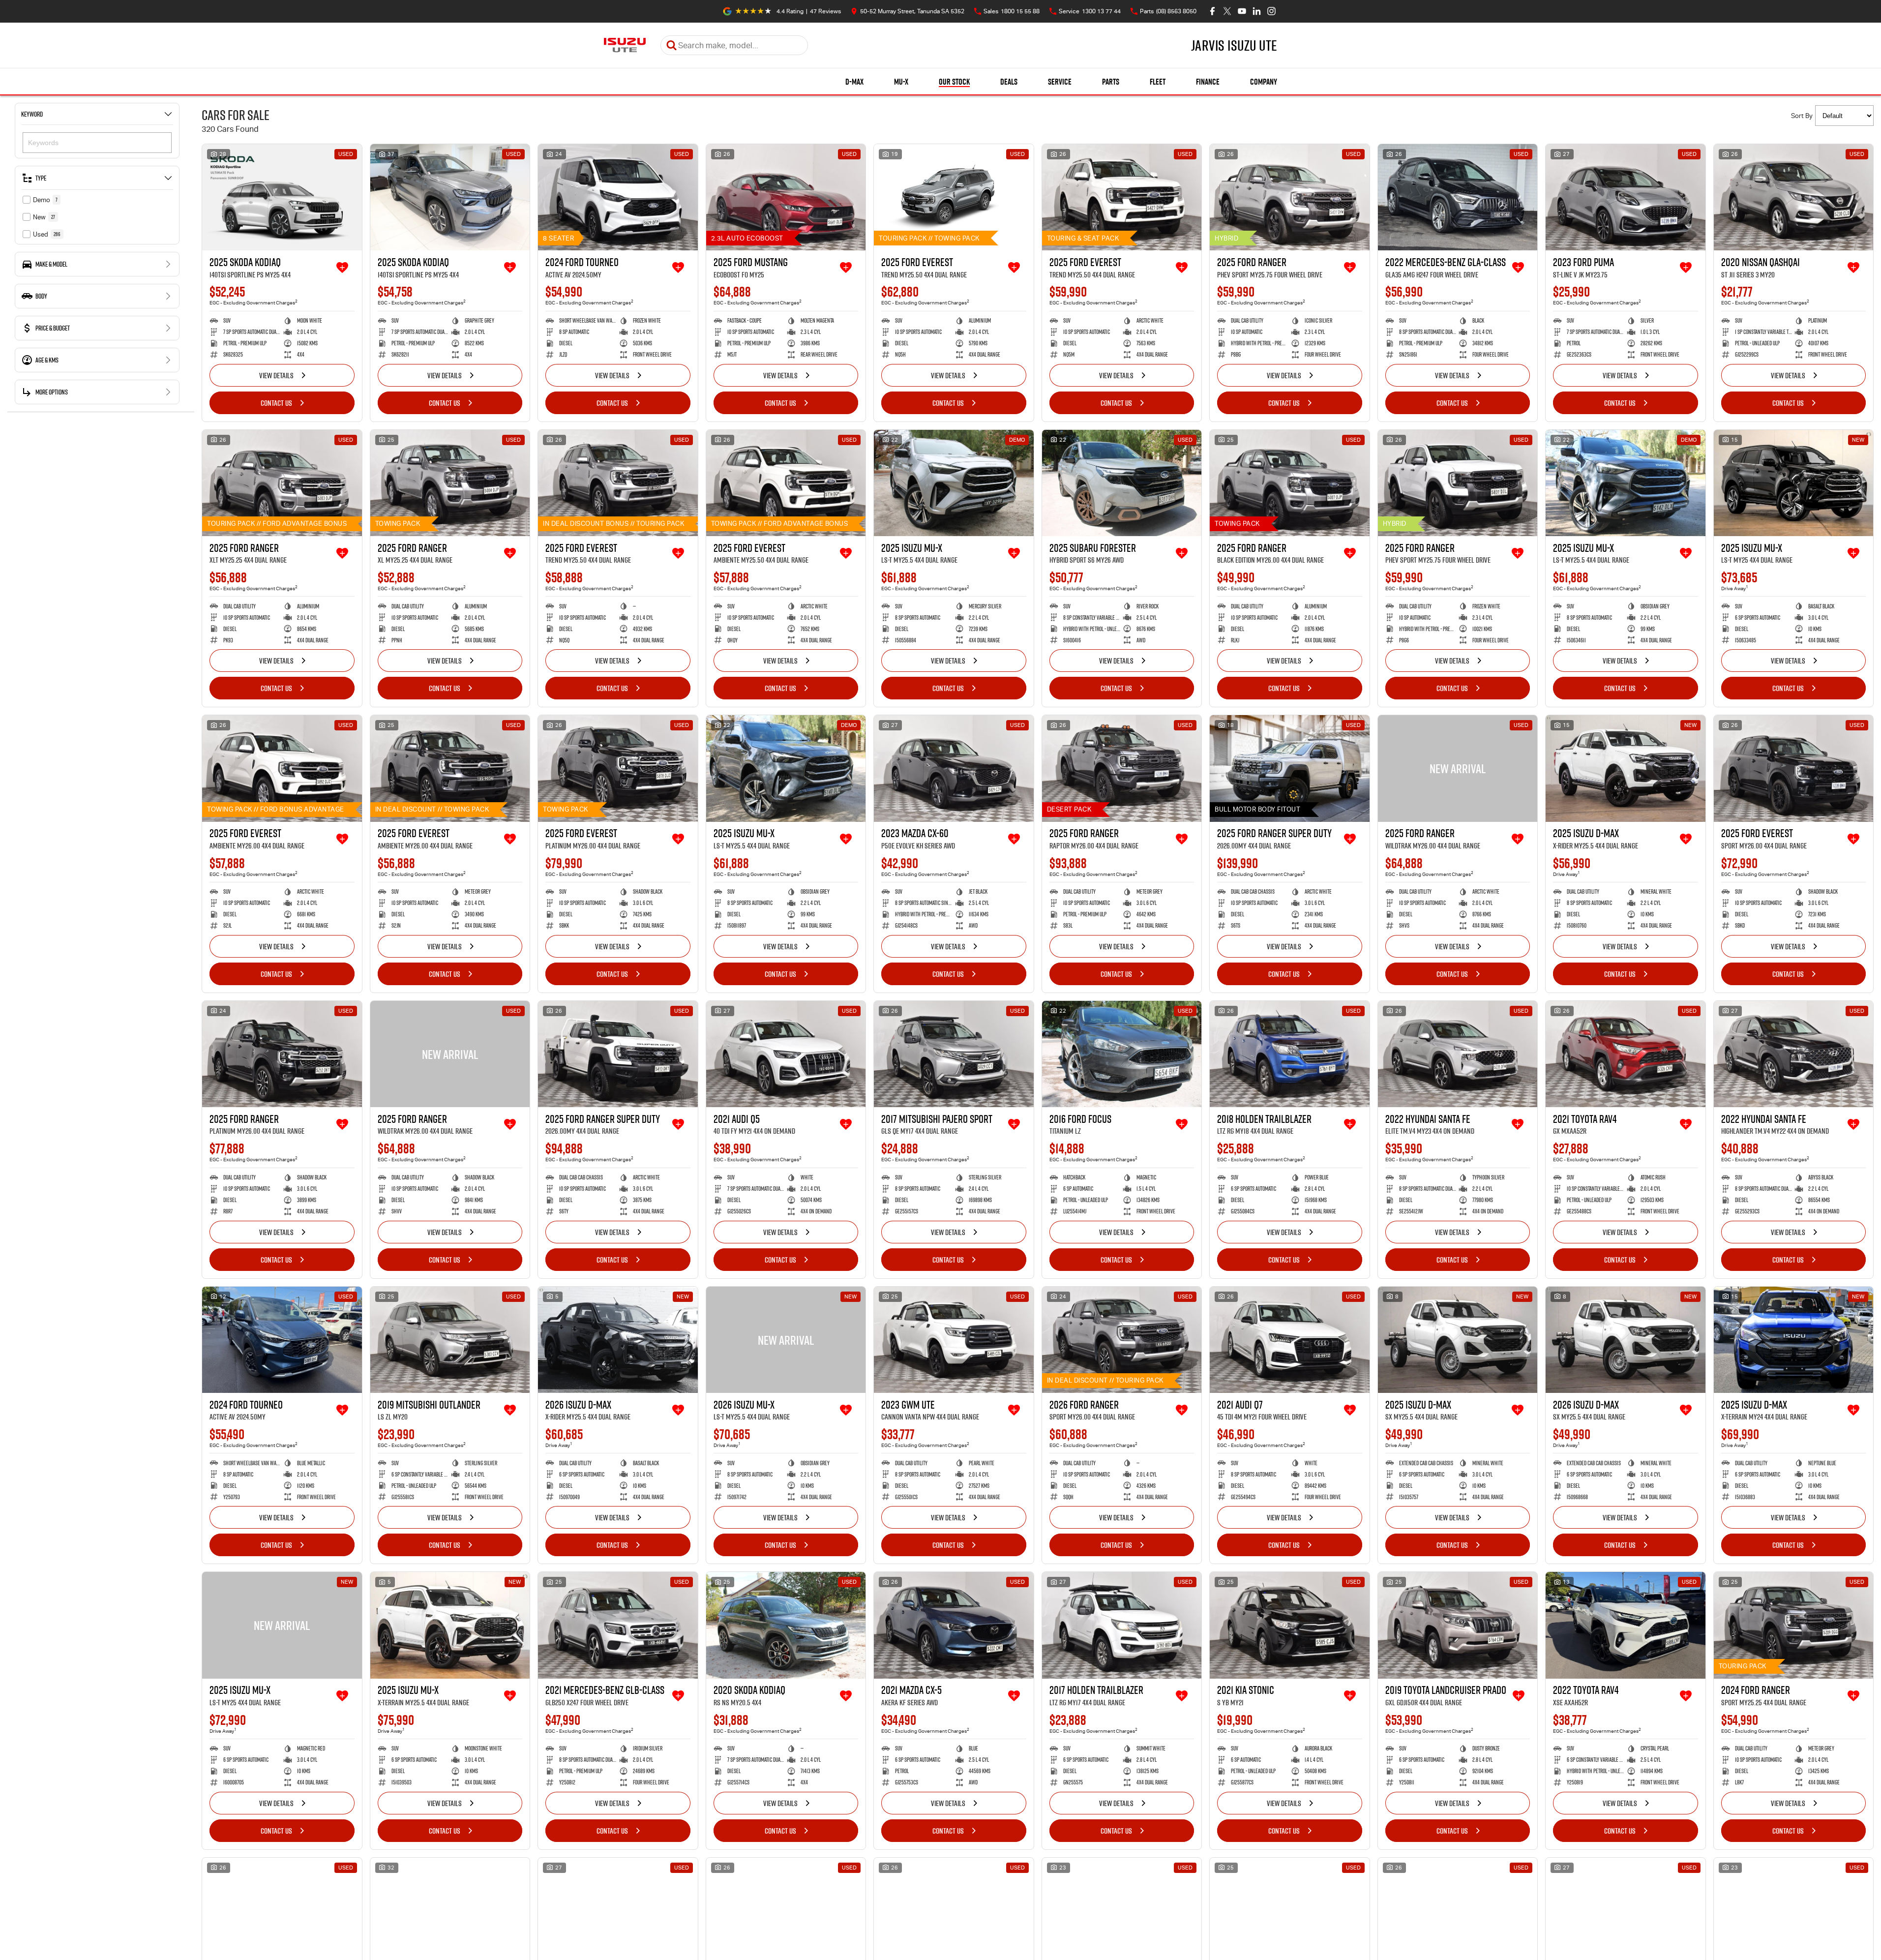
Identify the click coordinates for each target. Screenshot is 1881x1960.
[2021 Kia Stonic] (1290, 1625)
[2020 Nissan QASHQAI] (1794, 197)
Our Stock (954, 82)
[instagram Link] (1271, 11)
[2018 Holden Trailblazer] (1290, 1054)
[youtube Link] (1242, 11)
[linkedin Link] (1257, 11)
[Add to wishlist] (342, 268)
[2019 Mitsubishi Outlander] (450, 1340)
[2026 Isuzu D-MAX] (618, 1340)
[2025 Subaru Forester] (1122, 483)
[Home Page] (625, 45)
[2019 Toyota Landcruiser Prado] (1458, 1625)
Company (1264, 82)
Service (1060, 82)
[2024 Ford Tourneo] (618, 197)
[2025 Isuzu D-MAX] (1626, 768)
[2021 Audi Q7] (1290, 1340)
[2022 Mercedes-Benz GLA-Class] (1458, 197)
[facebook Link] (1212, 11)
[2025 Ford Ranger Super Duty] (1290, 768)
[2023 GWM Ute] (954, 1340)
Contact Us (276, 403)
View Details (276, 375)
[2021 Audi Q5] (786, 1054)
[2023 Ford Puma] (1626, 197)
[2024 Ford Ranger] (1794, 1625)
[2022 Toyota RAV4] (1626, 1625)
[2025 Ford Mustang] (786, 197)
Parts (1111, 82)
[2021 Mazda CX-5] (954, 1625)
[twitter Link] (1227, 11)
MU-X (901, 82)
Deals (1009, 82)
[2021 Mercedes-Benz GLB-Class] (618, 1625)
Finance (1208, 82)
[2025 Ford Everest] (954, 197)
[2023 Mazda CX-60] (954, 768)
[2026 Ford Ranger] (1122, 1340)
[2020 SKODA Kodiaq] (786, 1625)
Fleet (1158, 82)
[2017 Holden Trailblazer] (1122, 1625)
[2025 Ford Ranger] (1290, 197)
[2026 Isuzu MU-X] (786, 1340)
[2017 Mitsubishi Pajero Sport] (954, 1054)
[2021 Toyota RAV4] (1626, 1054)
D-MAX (854, 82)
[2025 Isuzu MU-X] (954, 483)
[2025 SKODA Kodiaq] (282, 197)
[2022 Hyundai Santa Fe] (1458, 1054)
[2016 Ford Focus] (1122, 1054)
